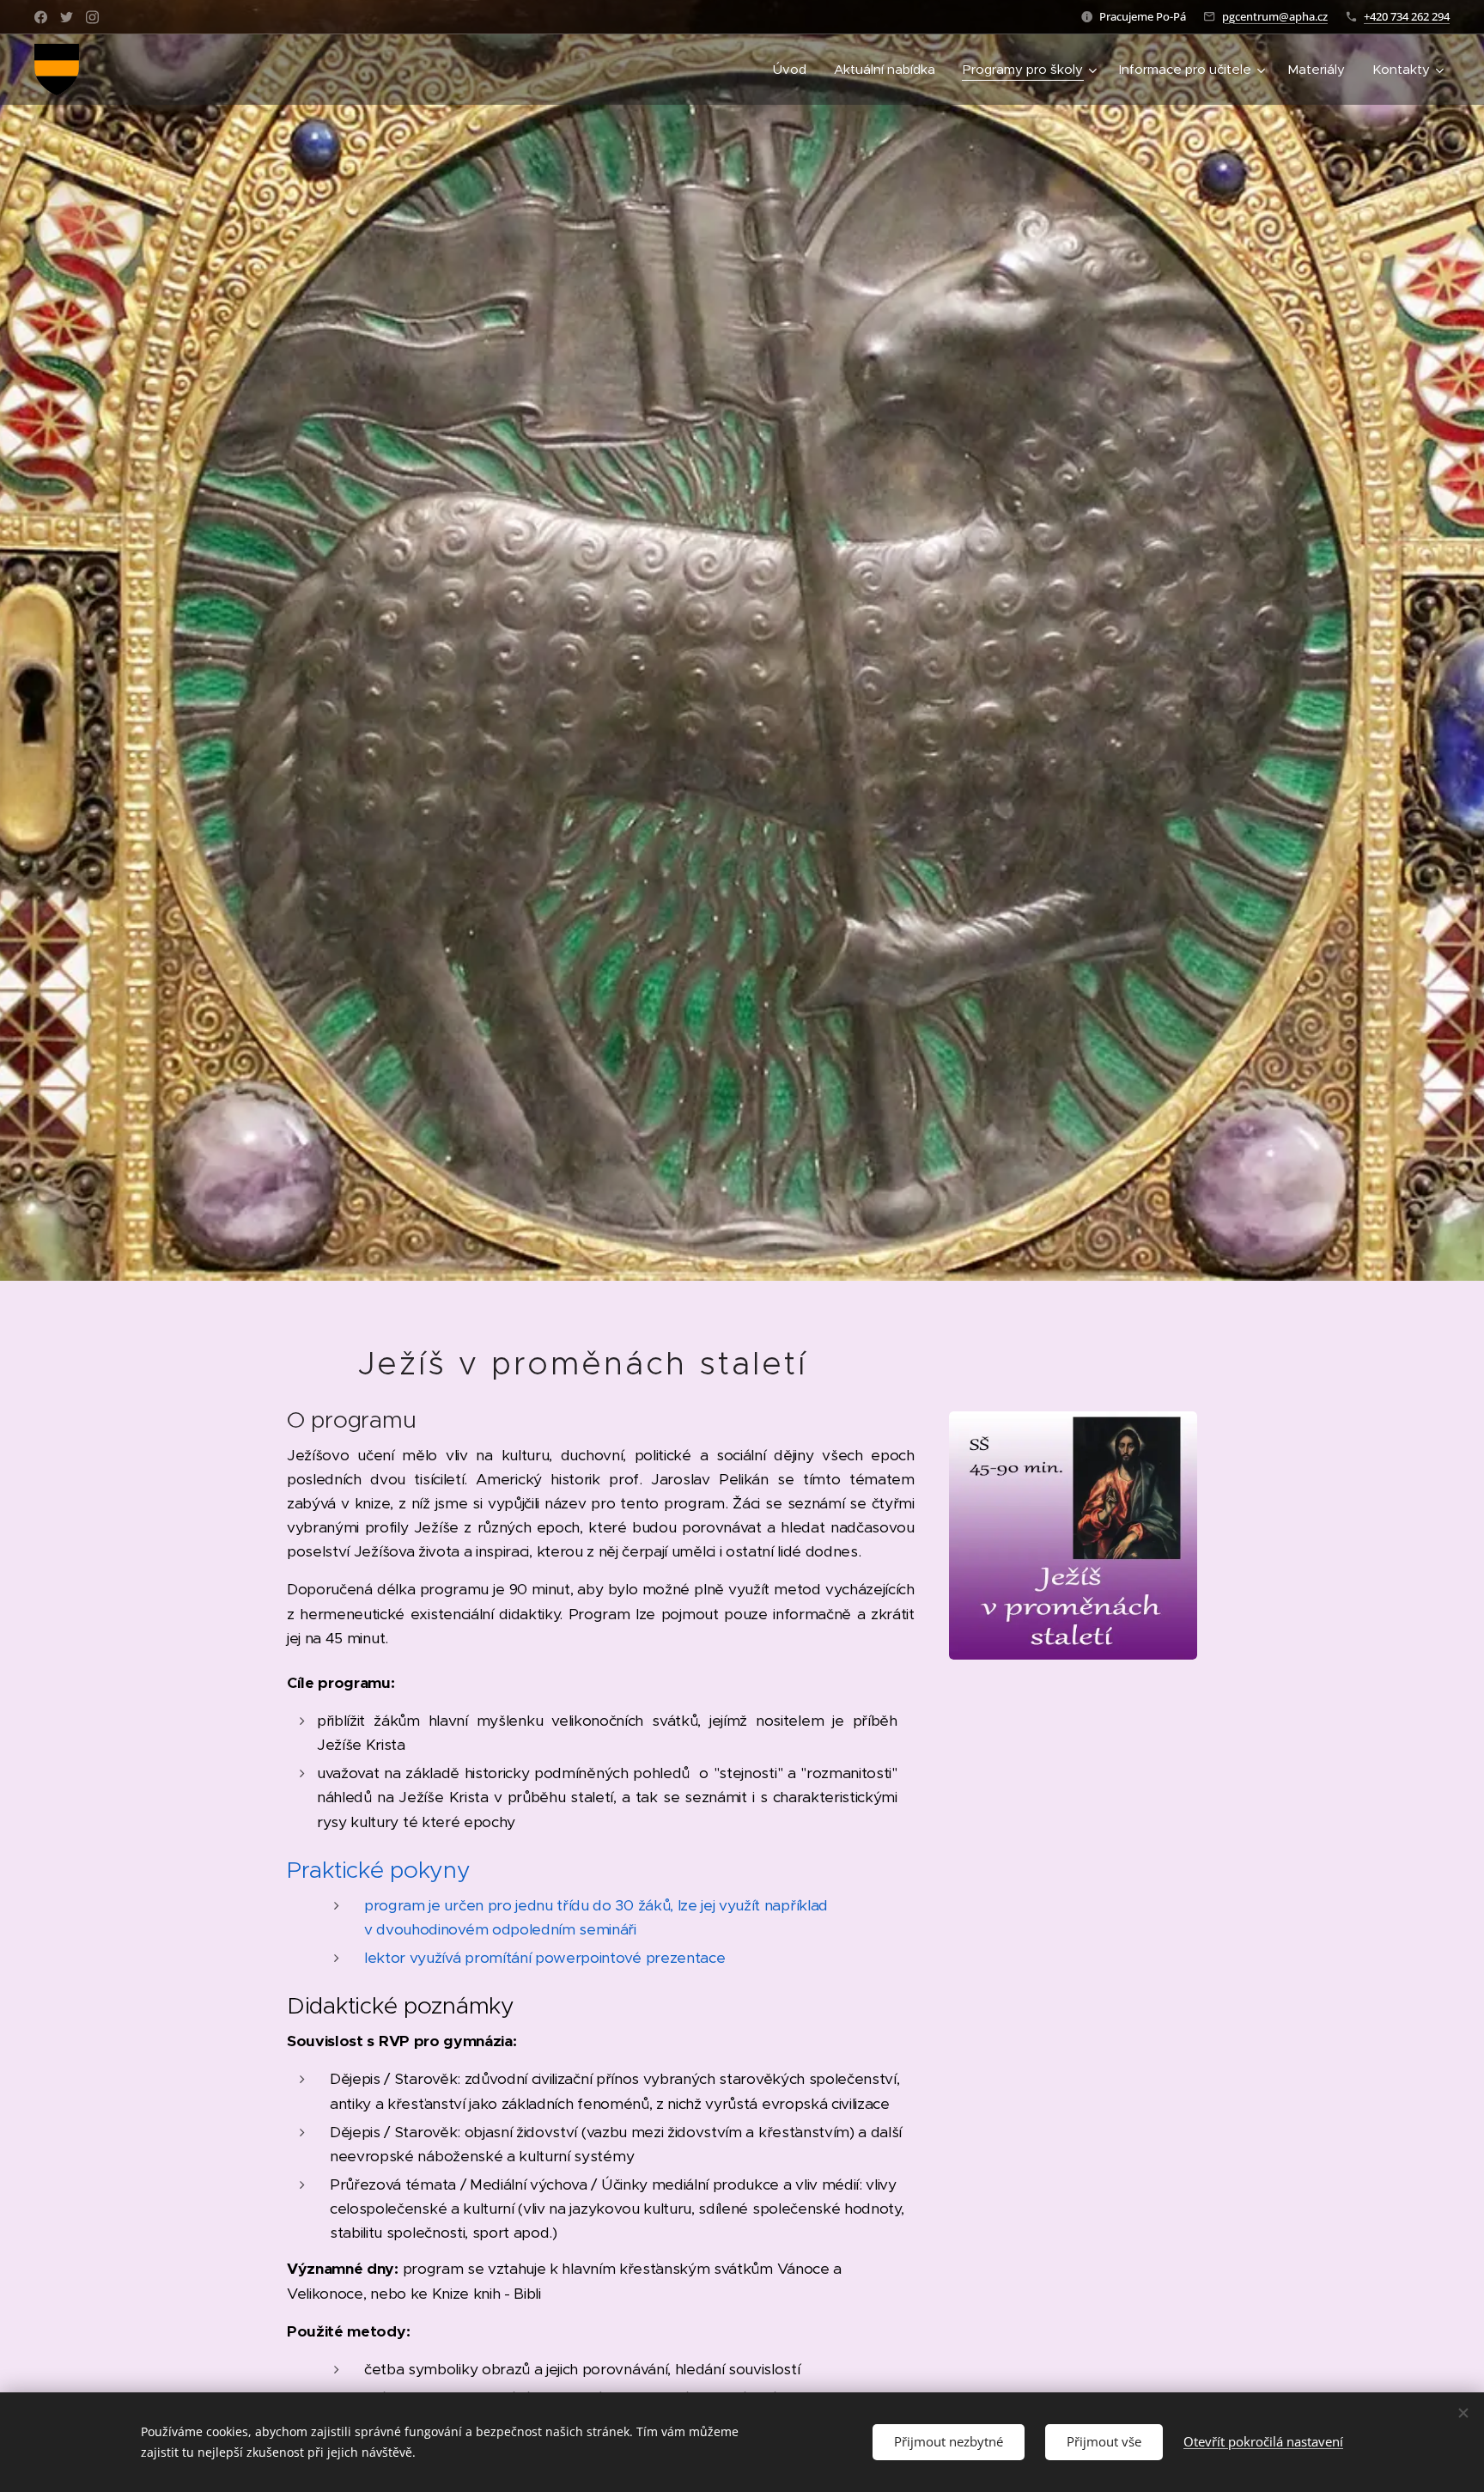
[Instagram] (92, 17)
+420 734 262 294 (1407, 16)
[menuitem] (794, 70)
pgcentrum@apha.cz (1275, 16)
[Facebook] (41, 17)
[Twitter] (67, 17)
